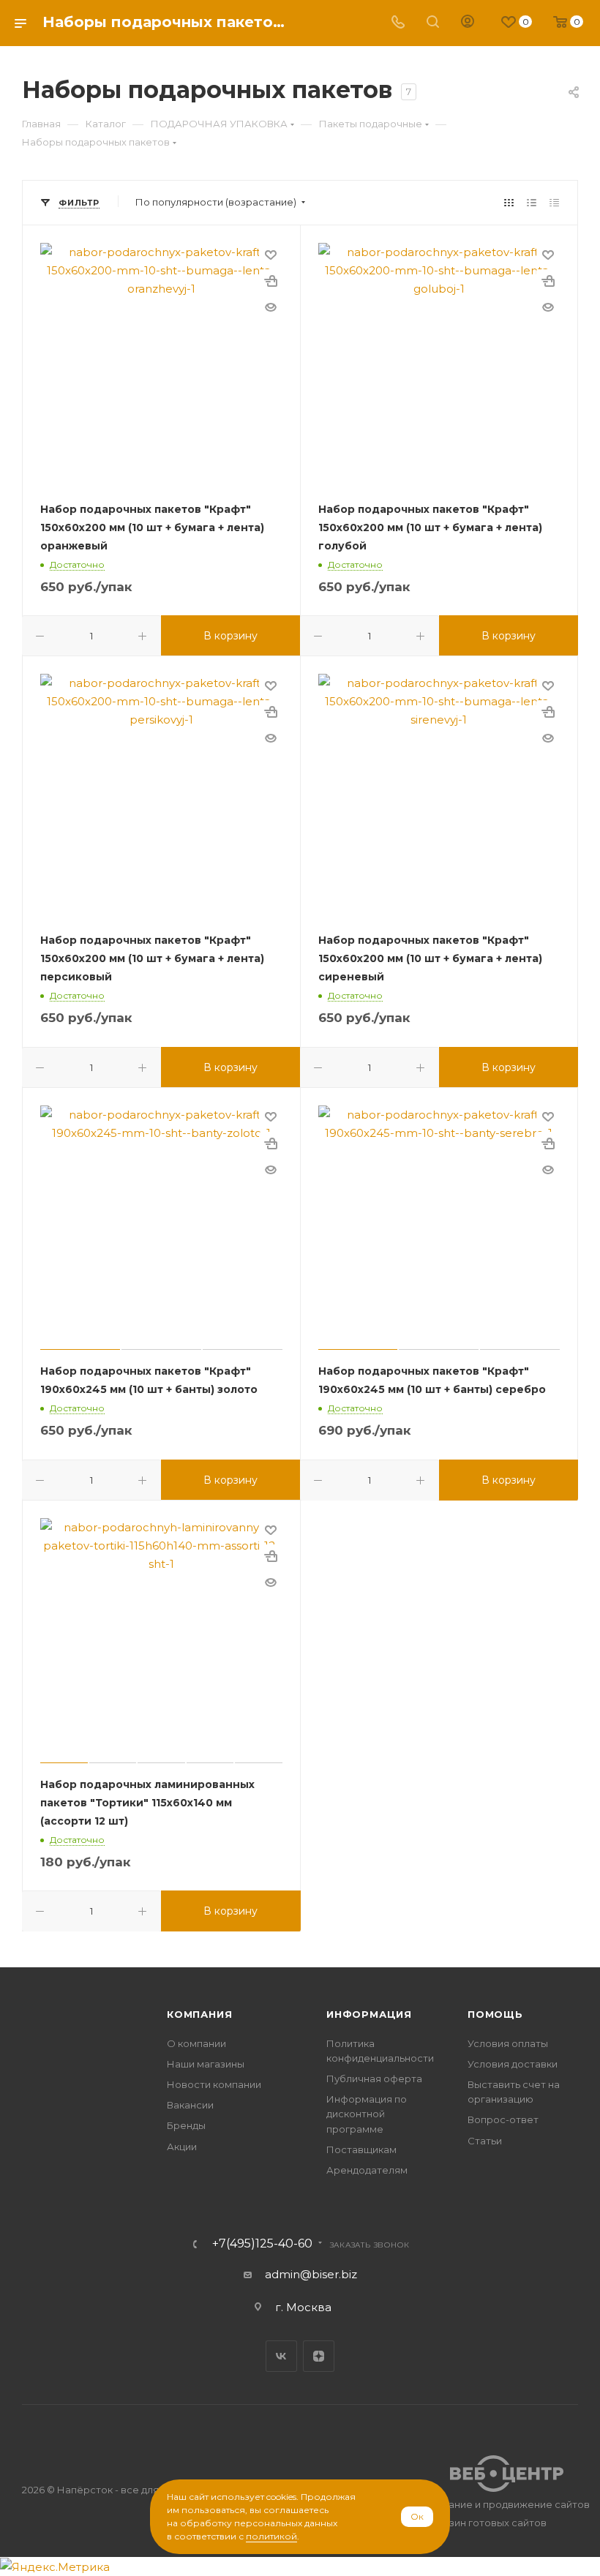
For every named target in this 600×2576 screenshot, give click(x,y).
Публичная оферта (374, 2079)
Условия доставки (513, 2064)
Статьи (485, 2141)
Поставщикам (361, 2149)
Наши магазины (206, 2064)
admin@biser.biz (311, 2274)
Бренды (186, 2125)
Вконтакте (281, 2356)
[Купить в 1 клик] (271, 281)
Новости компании (214, 2084)
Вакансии (190, 2105)
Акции (182, 2147)
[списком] (532, 202)
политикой (271, 2536)
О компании (196, 2043)
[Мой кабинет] (468, 23)
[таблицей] (554, 202)
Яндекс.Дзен (319, 2356)
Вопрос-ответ (503, 2119)
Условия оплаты (508, 2043)
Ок (417, 2516)
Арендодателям (367, 2170)
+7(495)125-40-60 (262, 2244)
